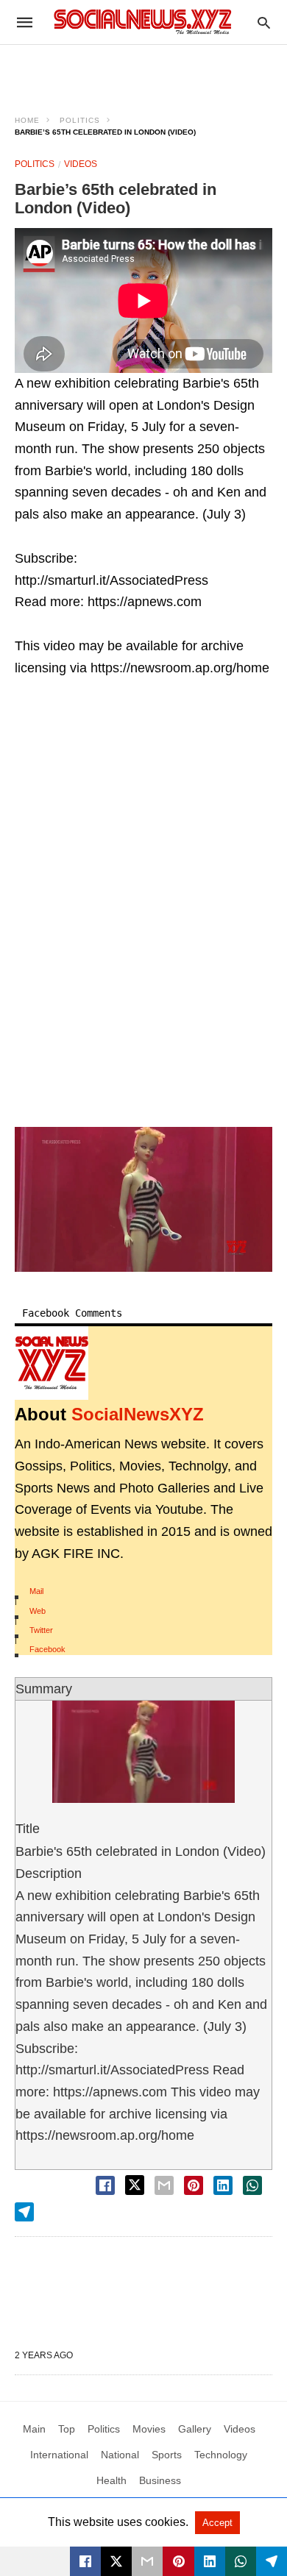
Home (27, 120)
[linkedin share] (223, 2185)
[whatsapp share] (252, 2185)
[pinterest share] (194, 2185)
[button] (143, 1199)
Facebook (47, 1649)
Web (38, 1611)
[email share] (164, 2185)
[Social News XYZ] (143, 22)
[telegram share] (24, 2212)
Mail (36, 1591)
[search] (264, 22)
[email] (147, 2561)
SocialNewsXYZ (138, 1414)
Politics (80, 120)
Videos (81, 164)
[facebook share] (105, 2185)
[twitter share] (135, 2185)
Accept (217, 2523)
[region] (143, 71)
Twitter (41, 1630)
